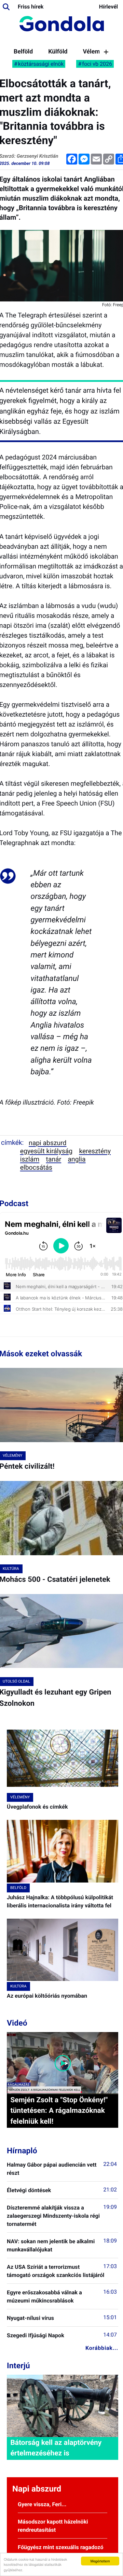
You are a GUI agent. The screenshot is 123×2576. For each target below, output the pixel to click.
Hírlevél (108, 7)
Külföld (58, 52)
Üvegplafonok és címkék (37, 1807)
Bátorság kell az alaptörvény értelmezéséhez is (56, 2448)
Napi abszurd (48, 1143)
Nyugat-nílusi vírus (30, 2318)
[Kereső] (6, 7)
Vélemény (96, 52)
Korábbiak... (102, 2348)
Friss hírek (31, 7)
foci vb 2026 (97, 64)
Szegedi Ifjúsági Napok (36, 2335)
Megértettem (100, 2561)
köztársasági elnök (41, 64)
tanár (54, 1159)
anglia (77, 1159)
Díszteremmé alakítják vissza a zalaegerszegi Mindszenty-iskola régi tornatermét (53, 2216)
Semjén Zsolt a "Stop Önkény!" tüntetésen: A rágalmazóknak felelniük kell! (59, 2111)
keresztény (95, 1151)
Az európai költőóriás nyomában (47, 1996)
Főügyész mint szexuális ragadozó (61, 2547)
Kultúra (18, 1986)
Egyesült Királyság (46, 1151)
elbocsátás (36, 1167)
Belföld (23, 52)
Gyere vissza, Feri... (42, 2504)
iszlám (30, 1159)
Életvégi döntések (29, 2190)
